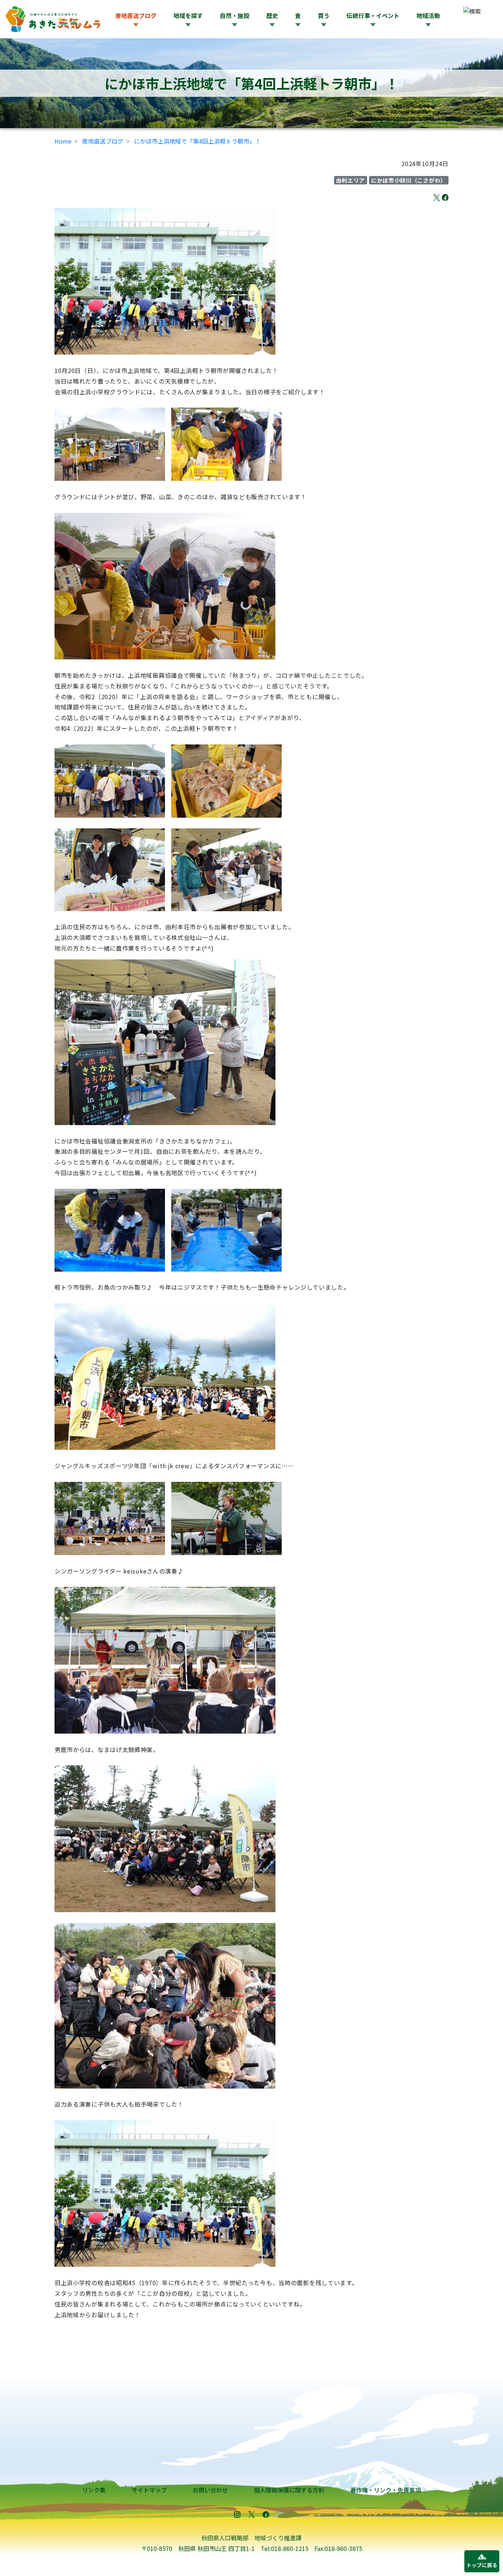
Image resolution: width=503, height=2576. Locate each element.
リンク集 (94, 2490)
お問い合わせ (210, 2490)
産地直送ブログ (136, 15)
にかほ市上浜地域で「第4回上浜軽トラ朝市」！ (198, 141)
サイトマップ (149, 2490)
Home (63, 141)
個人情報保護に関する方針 (289, 2490)
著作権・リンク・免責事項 (386, 2490)
